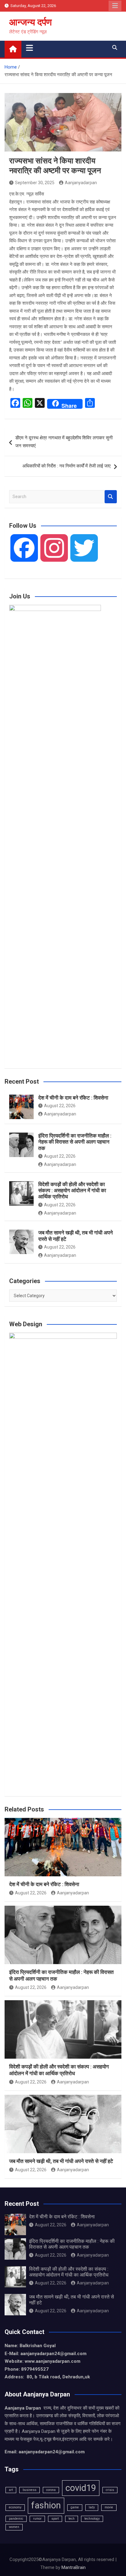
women (14, 2527)
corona (51, 2490)
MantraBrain (74, 2567)
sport (55, 2519)
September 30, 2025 (35, 183)
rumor (37, 2519)
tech (72, 2519)
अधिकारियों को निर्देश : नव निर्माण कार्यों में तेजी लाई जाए (67, 466)
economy (15, 2507)
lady (92, 2507)
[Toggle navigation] (30, 48)
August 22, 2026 (60, 1106)
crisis (110, 2490)
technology (92, 2519)
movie (109, 2507)
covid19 (81, 2488)
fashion (46, 2505)
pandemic (16, 2519)
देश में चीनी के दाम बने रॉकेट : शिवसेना (73, 1098)
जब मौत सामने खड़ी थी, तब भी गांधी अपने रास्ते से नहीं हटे (61, 2161)
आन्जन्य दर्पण (30, 22)
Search (111, 497)
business (30, 2490)
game (75, 2507)
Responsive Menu (115, 6)
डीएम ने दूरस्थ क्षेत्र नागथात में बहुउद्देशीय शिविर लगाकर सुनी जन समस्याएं (64, 442)
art (11, 2490)
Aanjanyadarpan (81, 183)
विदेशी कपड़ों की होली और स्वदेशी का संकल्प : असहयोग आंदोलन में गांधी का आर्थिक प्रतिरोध (72, 1191)
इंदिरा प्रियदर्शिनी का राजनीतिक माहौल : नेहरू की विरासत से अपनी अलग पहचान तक (75, 1142)
